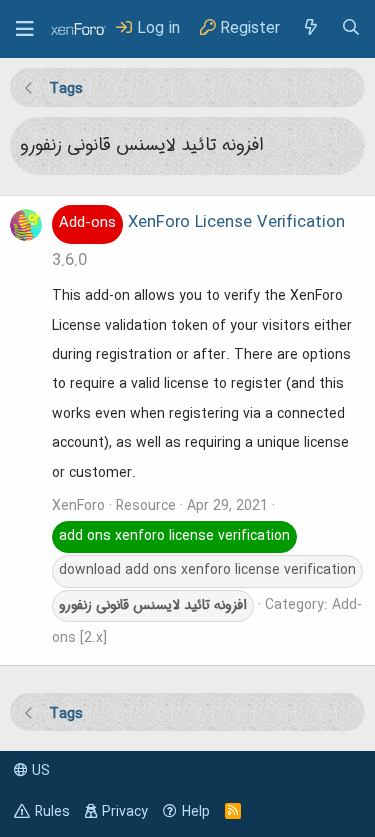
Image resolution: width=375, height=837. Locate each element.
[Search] (351, 28)
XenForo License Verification (202, 223)
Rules (52, 812)
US (39, 771)
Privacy (125, 812)
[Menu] (25, 29)
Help (196, 812)
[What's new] (310, 28)
